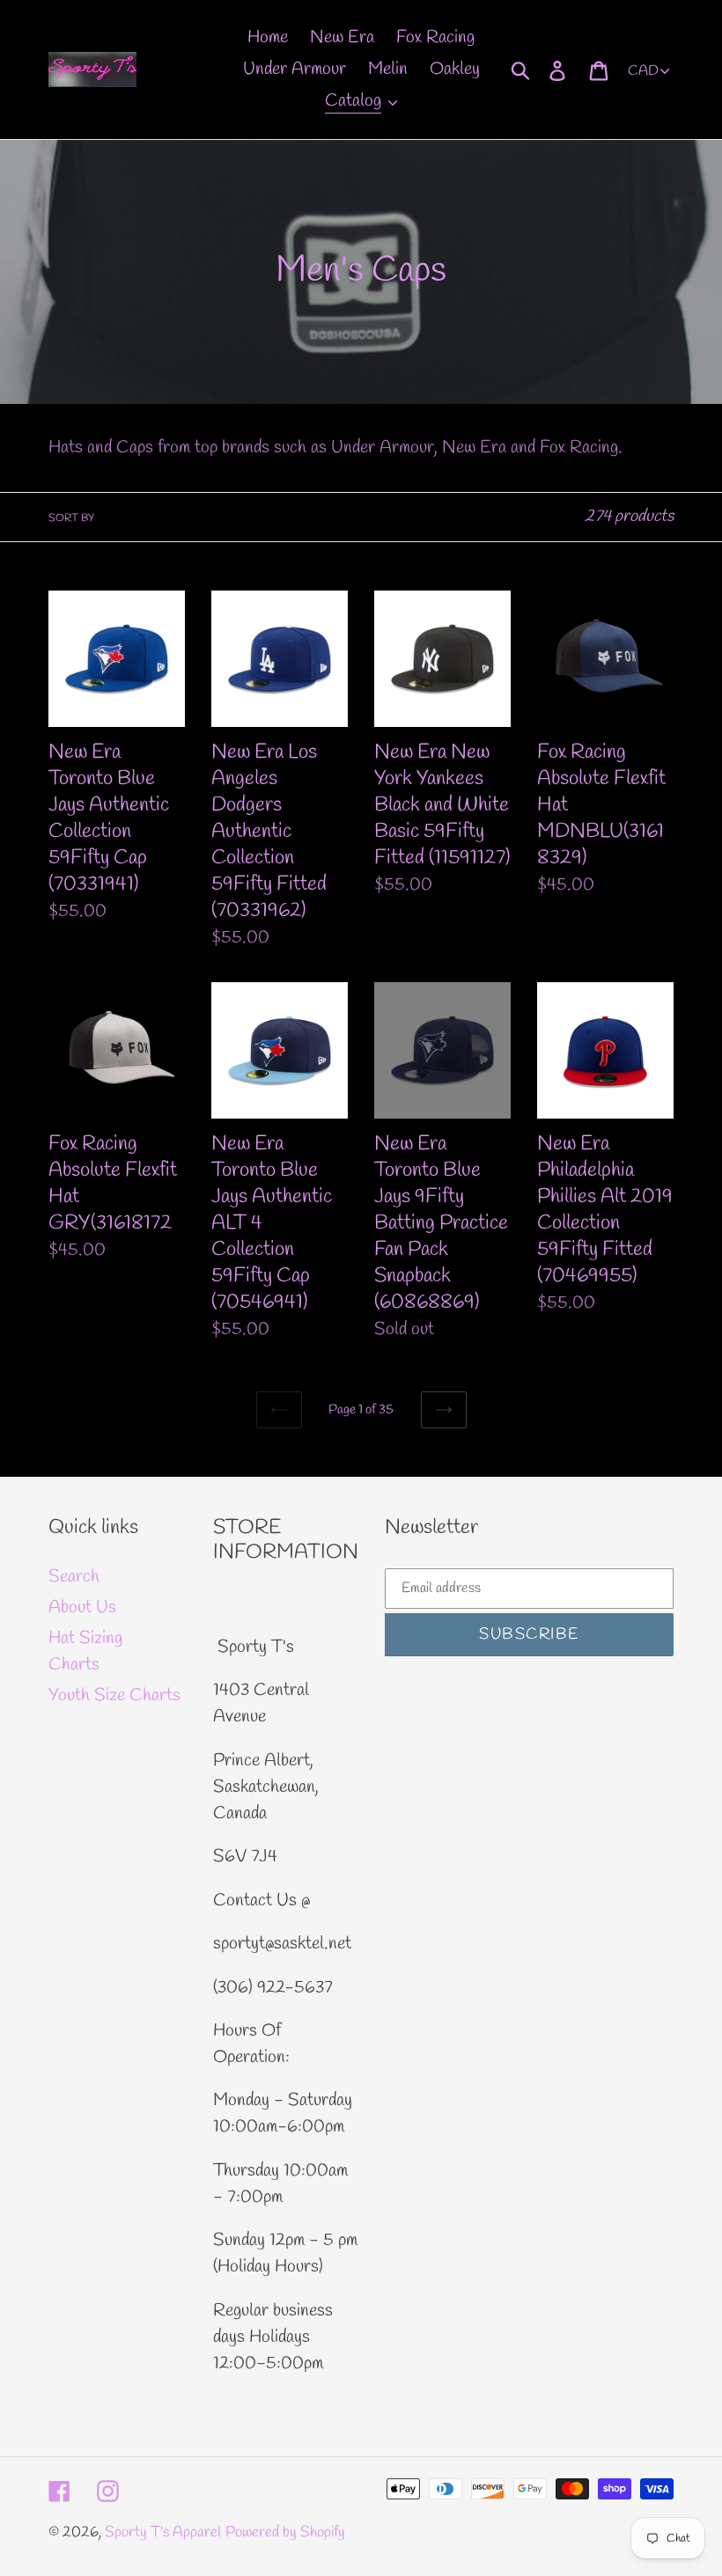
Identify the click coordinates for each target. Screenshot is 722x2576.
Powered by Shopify (285, 2532)
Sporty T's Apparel (163, 2532)
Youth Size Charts (114, 1695)
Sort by (71, 518)
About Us (82, 1607)
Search (74, 1577)
